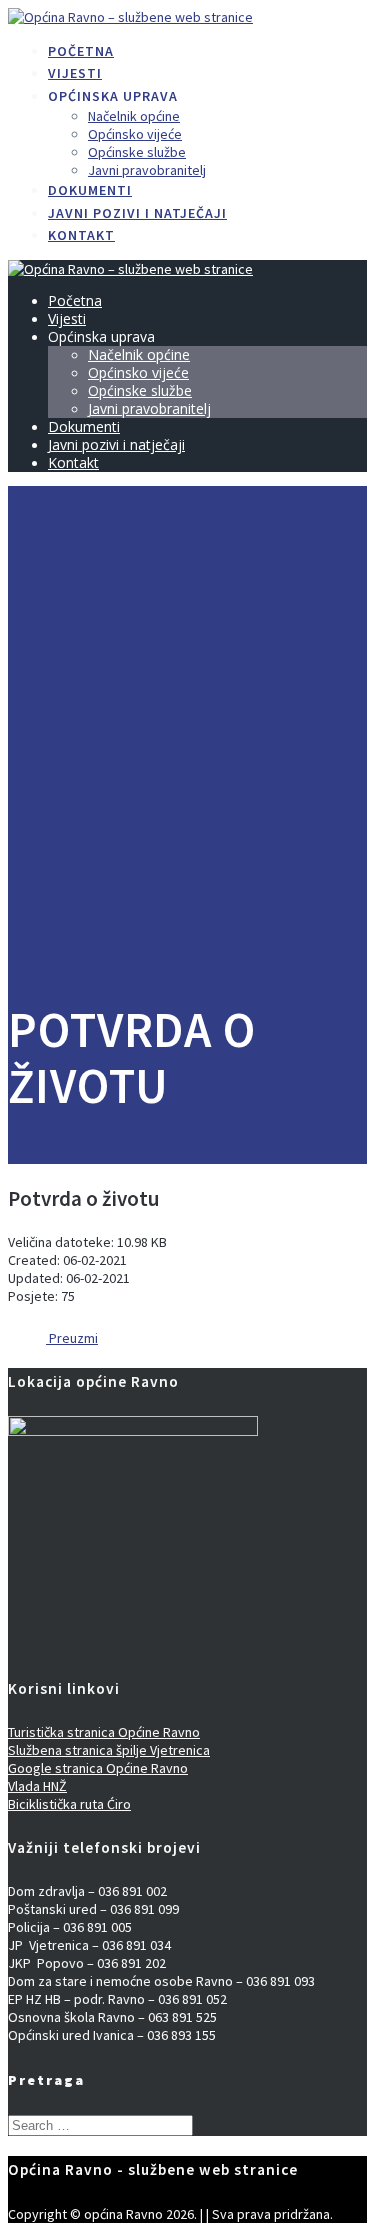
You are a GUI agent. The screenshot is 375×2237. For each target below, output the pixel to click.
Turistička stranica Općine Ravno (104, 1732)
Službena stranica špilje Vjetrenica (109, 1750)
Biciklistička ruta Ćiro (69, 1804)
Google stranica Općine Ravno (98, 1768)
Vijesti (75, 73)
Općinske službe (137, 152)
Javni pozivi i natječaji (137, 213)
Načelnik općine (134, 116)
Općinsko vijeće (135, 134)
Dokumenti (90, 190)
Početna (81, 51)
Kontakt (81, 235)
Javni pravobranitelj (147, 170)
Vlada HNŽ (37, 1786)
